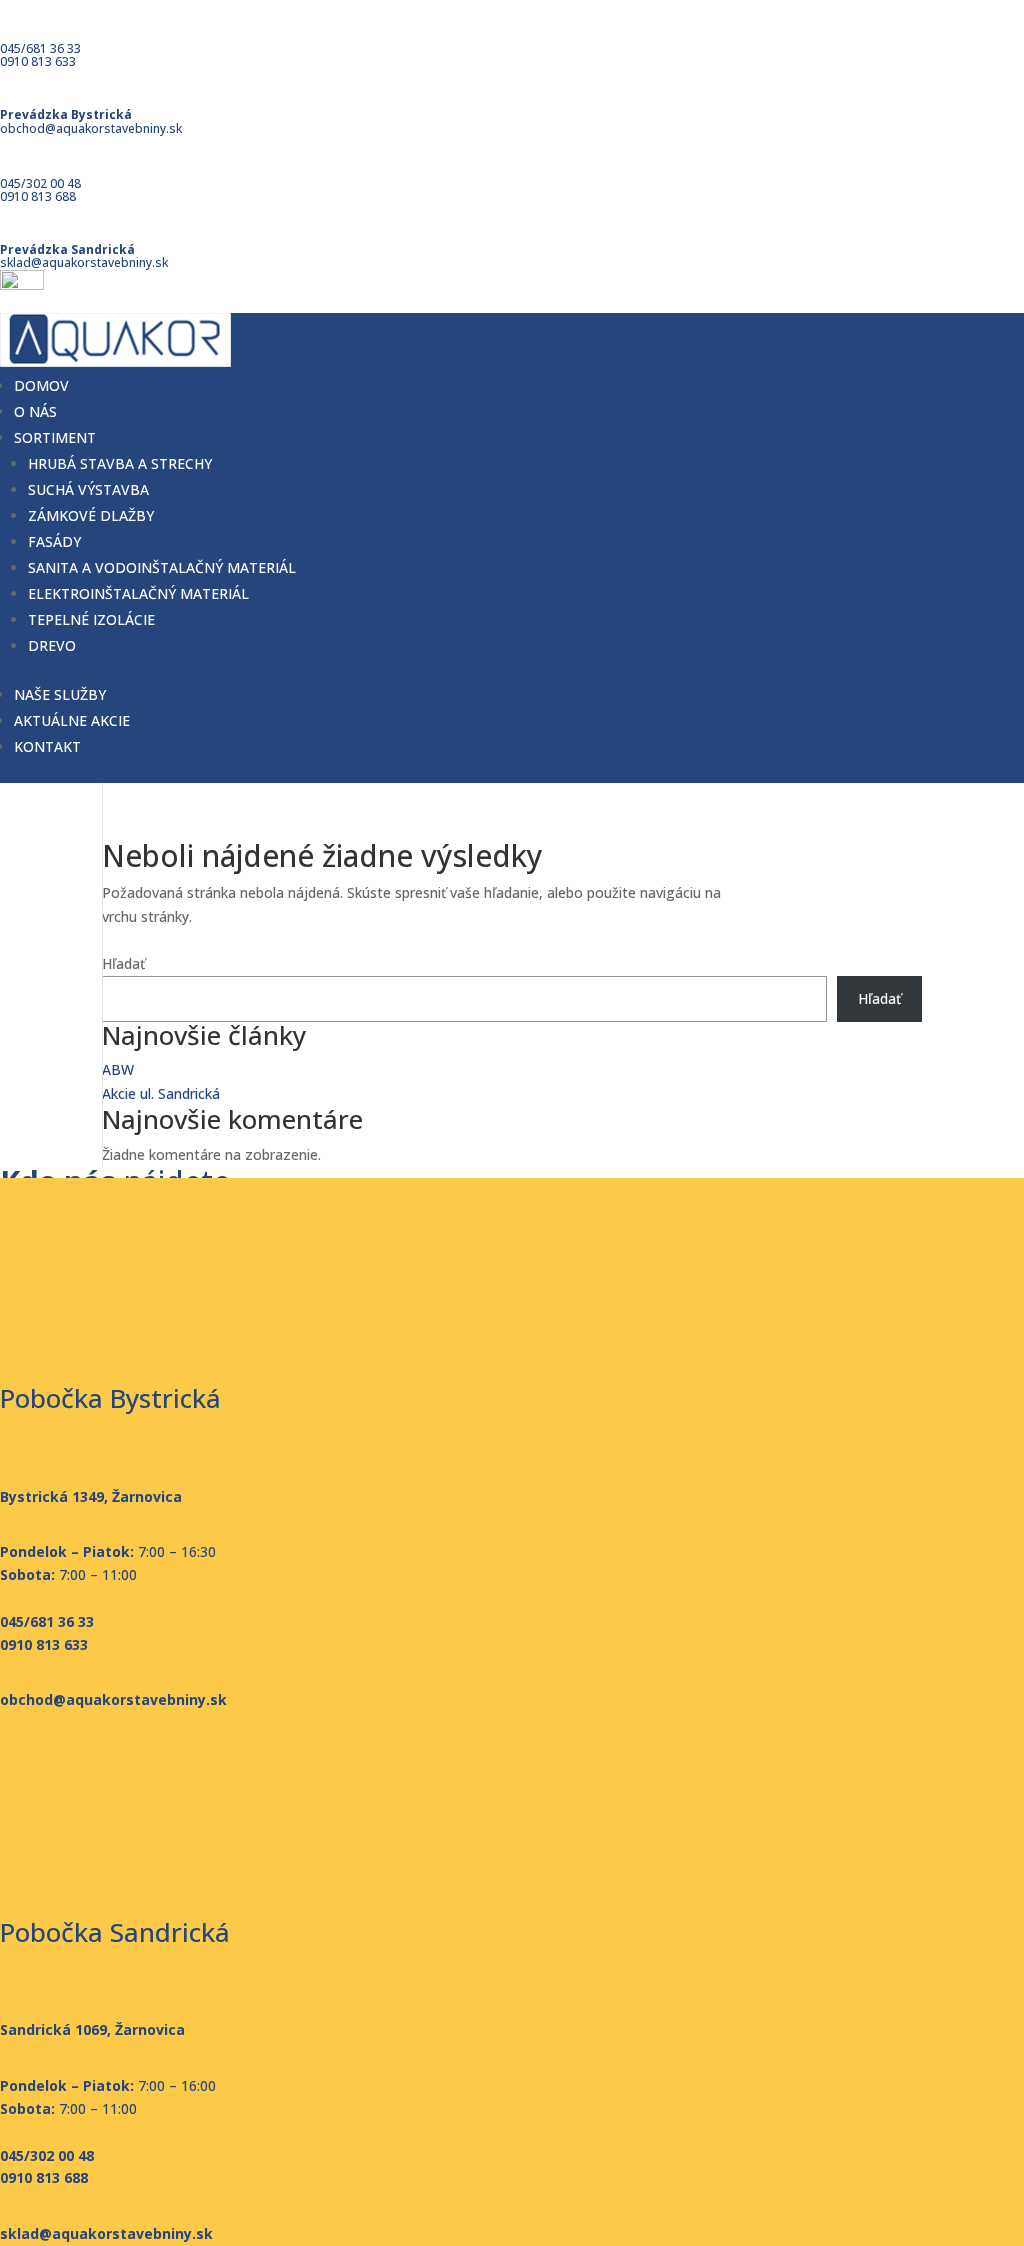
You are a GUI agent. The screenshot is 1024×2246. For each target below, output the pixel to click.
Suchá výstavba (88, 489)
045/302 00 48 (40, 183)
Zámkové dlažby (91, 515)
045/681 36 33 (40, 48)
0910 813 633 (38, 61)
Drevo (52, 645)
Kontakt (47, 746)
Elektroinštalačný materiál (138, 593)
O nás (35, 411)
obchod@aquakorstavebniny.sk (91, 128)
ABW (118, 1069)
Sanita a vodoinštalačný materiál (162, 567)
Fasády (54, 541)
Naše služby (60, 694)
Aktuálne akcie (72, 720)
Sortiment (55, 437)
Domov (41, 385)
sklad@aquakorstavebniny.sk (84, 262)
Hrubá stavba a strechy (120, 463)
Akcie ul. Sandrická (161, 1093)
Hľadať (123, 963)
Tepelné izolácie (91, 619)
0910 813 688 (38, 196)
